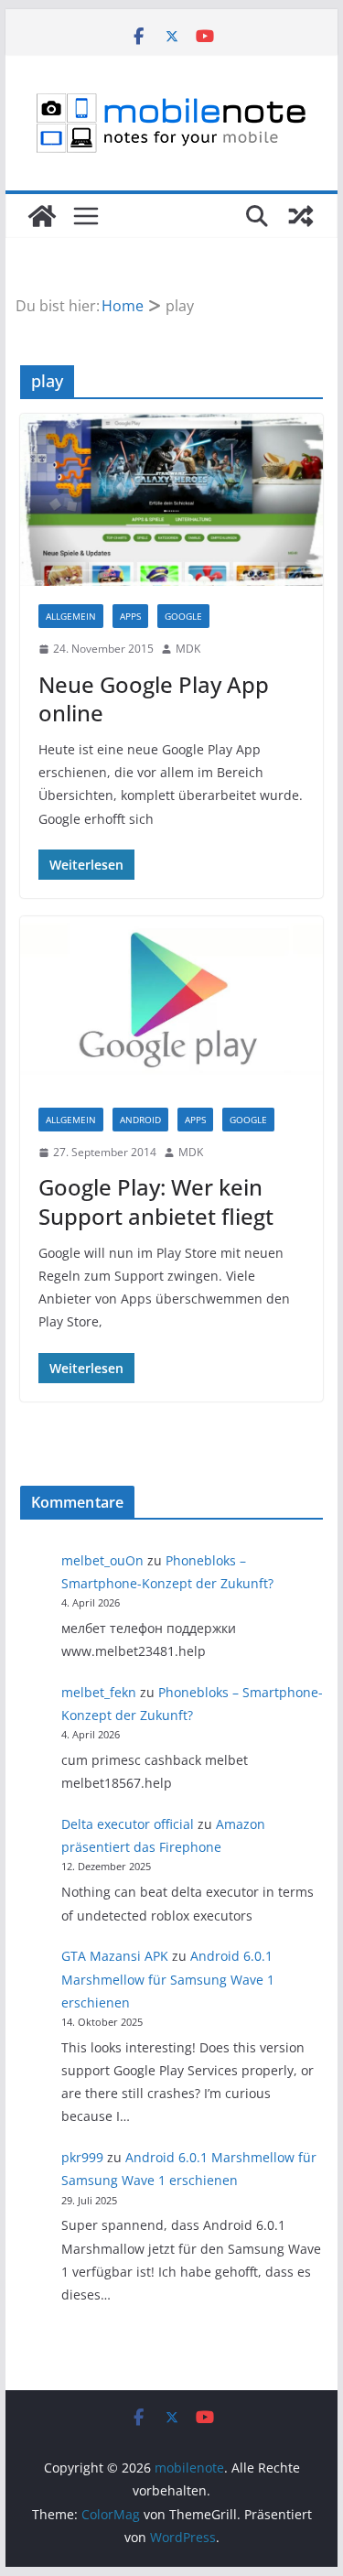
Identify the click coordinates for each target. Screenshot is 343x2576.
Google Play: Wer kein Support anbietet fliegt (156, 1201)
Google (183, 616)
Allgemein (71, 616)
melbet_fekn (99, 1692)
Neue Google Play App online (154, 698)
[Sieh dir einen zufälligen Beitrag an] (301, 216)
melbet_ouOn (102, 1560)
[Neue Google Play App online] (172, 500)
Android (140, 1120)
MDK (188, 649)
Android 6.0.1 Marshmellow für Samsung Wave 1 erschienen (168, 1979)
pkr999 (82, 2157)
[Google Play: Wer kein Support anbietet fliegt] (172, 1003)
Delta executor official (128, 1824)
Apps (130, 616)
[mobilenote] (42, 216)
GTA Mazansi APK (115, 1956)
